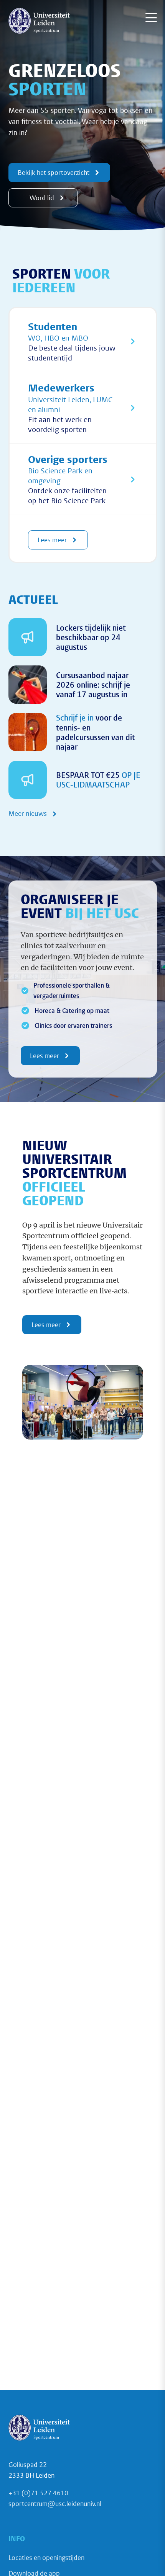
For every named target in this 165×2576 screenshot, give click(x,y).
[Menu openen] (151, 18)
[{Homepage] (39, 21)
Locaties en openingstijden (46, 2557)
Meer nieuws (28, 814)
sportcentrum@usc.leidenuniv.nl (55, 2503)
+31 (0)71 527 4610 (38, 2493)
